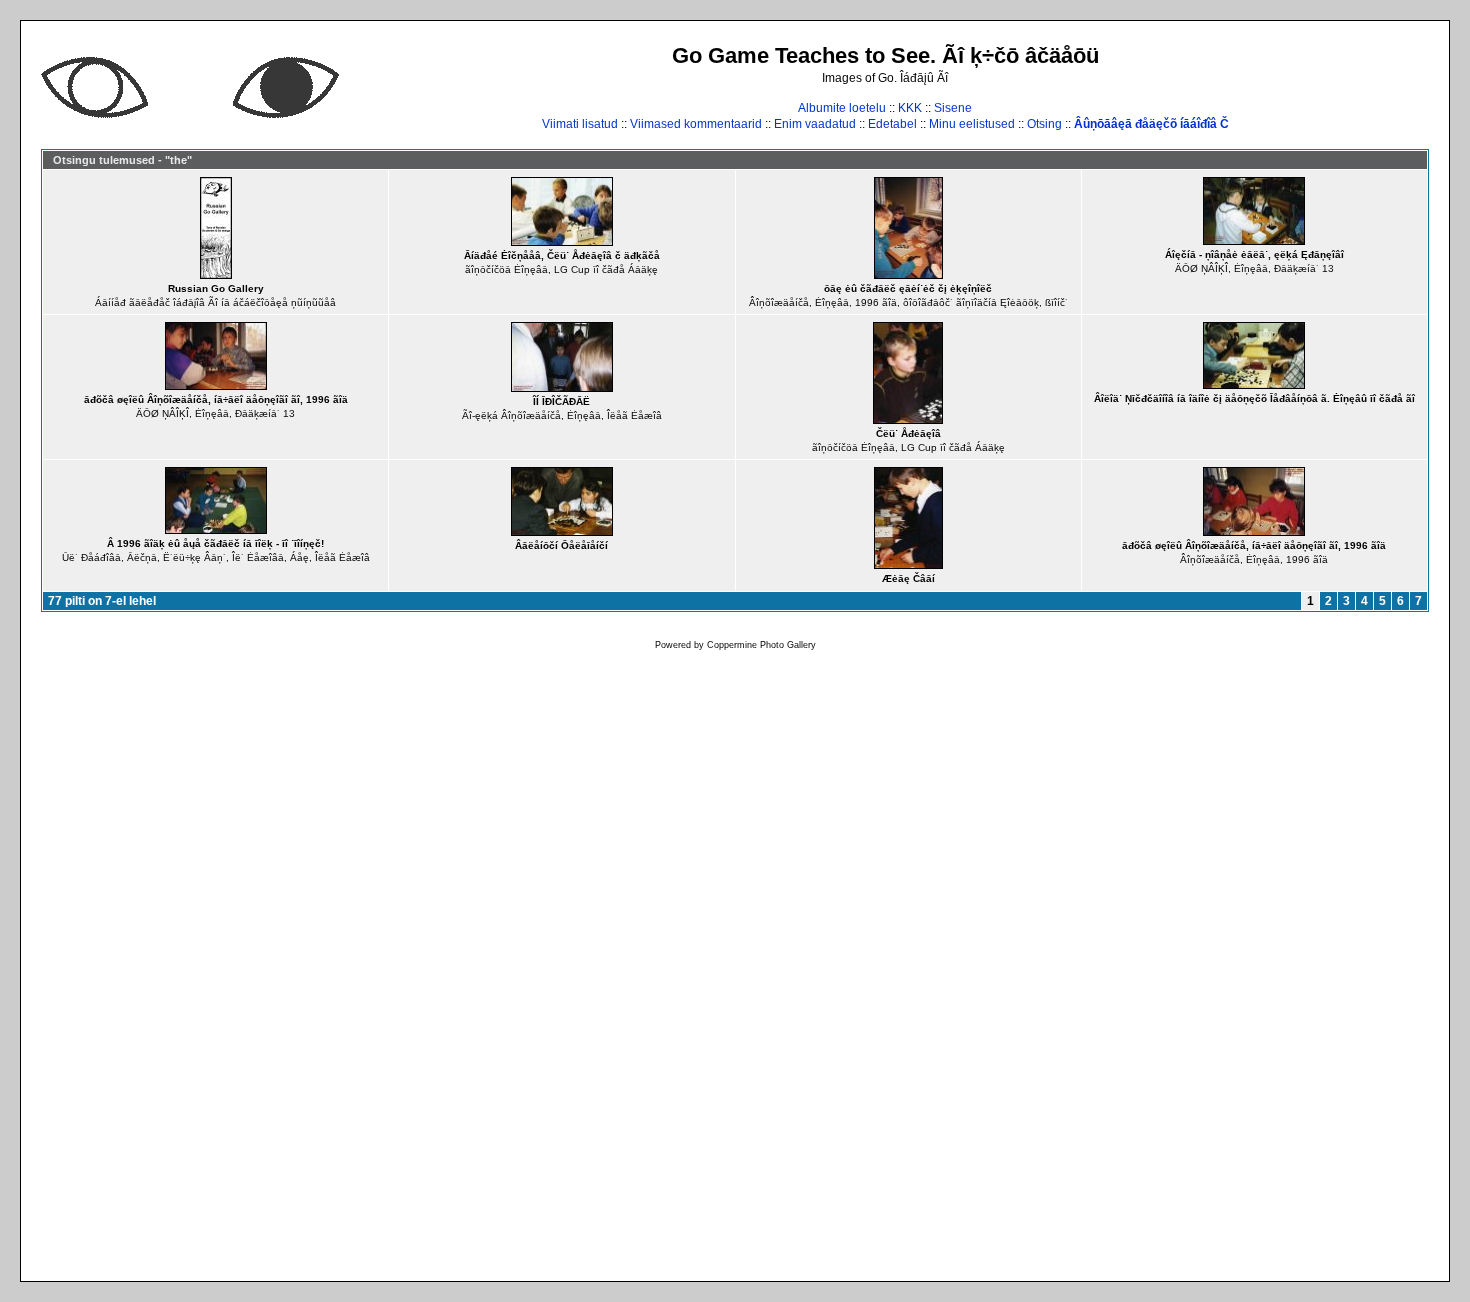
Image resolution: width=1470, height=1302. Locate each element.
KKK (910, 108)
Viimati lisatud (580, 124)
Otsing (1044, 124)
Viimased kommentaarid (696, 124)
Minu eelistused (972, 124)
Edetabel (892, 124)
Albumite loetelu (842, 108)
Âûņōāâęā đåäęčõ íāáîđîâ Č (1151, 124)
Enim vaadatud (815, 124)
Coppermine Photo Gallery (761, 645)
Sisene (953, 108)
